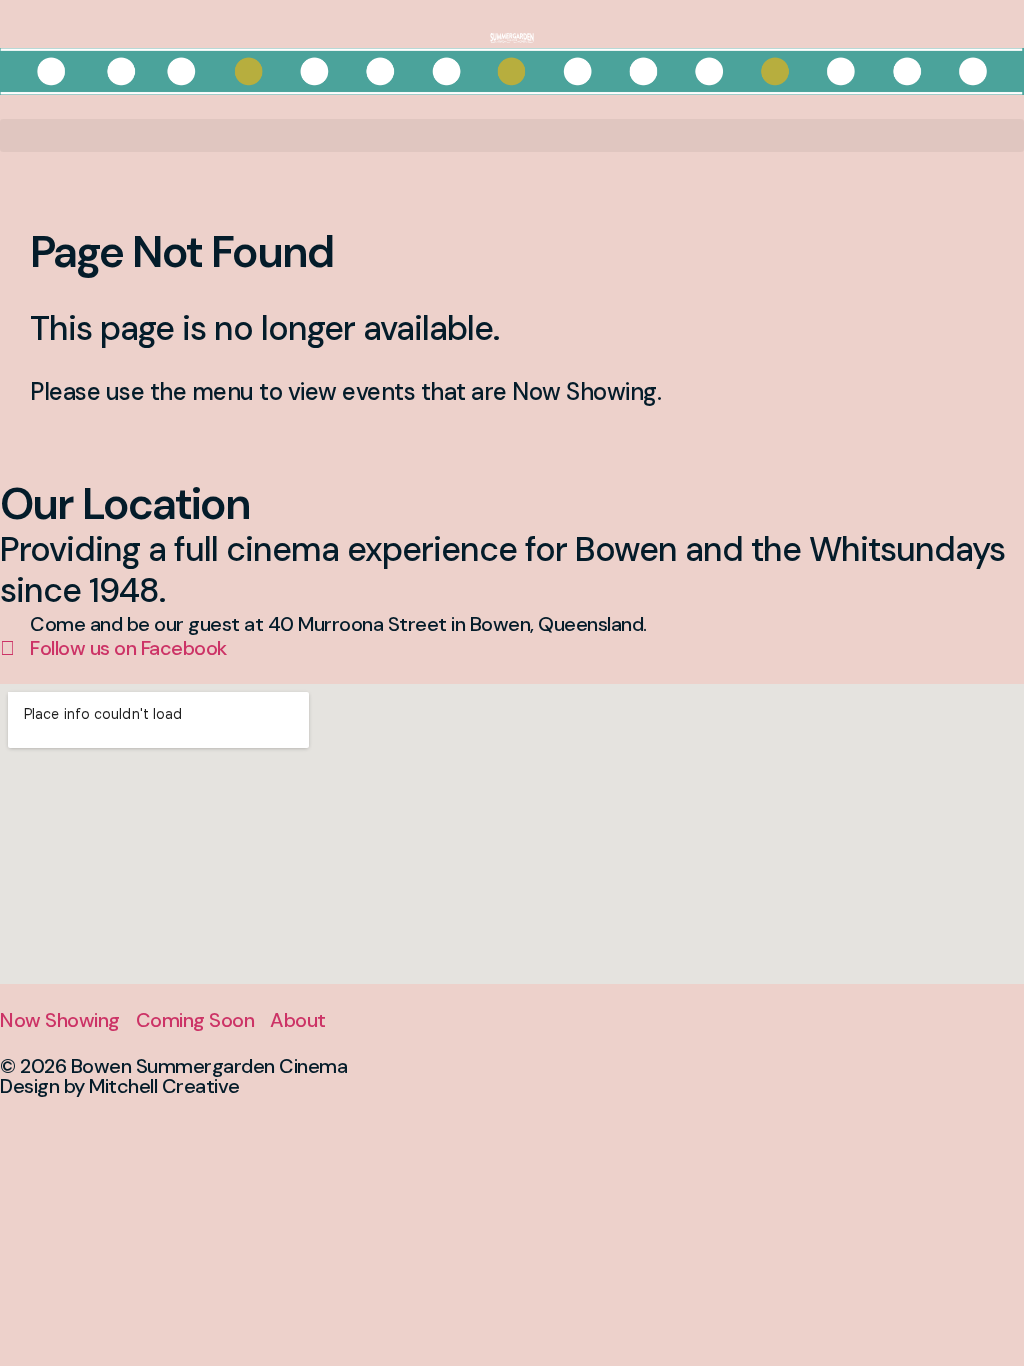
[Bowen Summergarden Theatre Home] (512, 36)
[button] (512, 135)
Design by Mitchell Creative (120, 1086)
